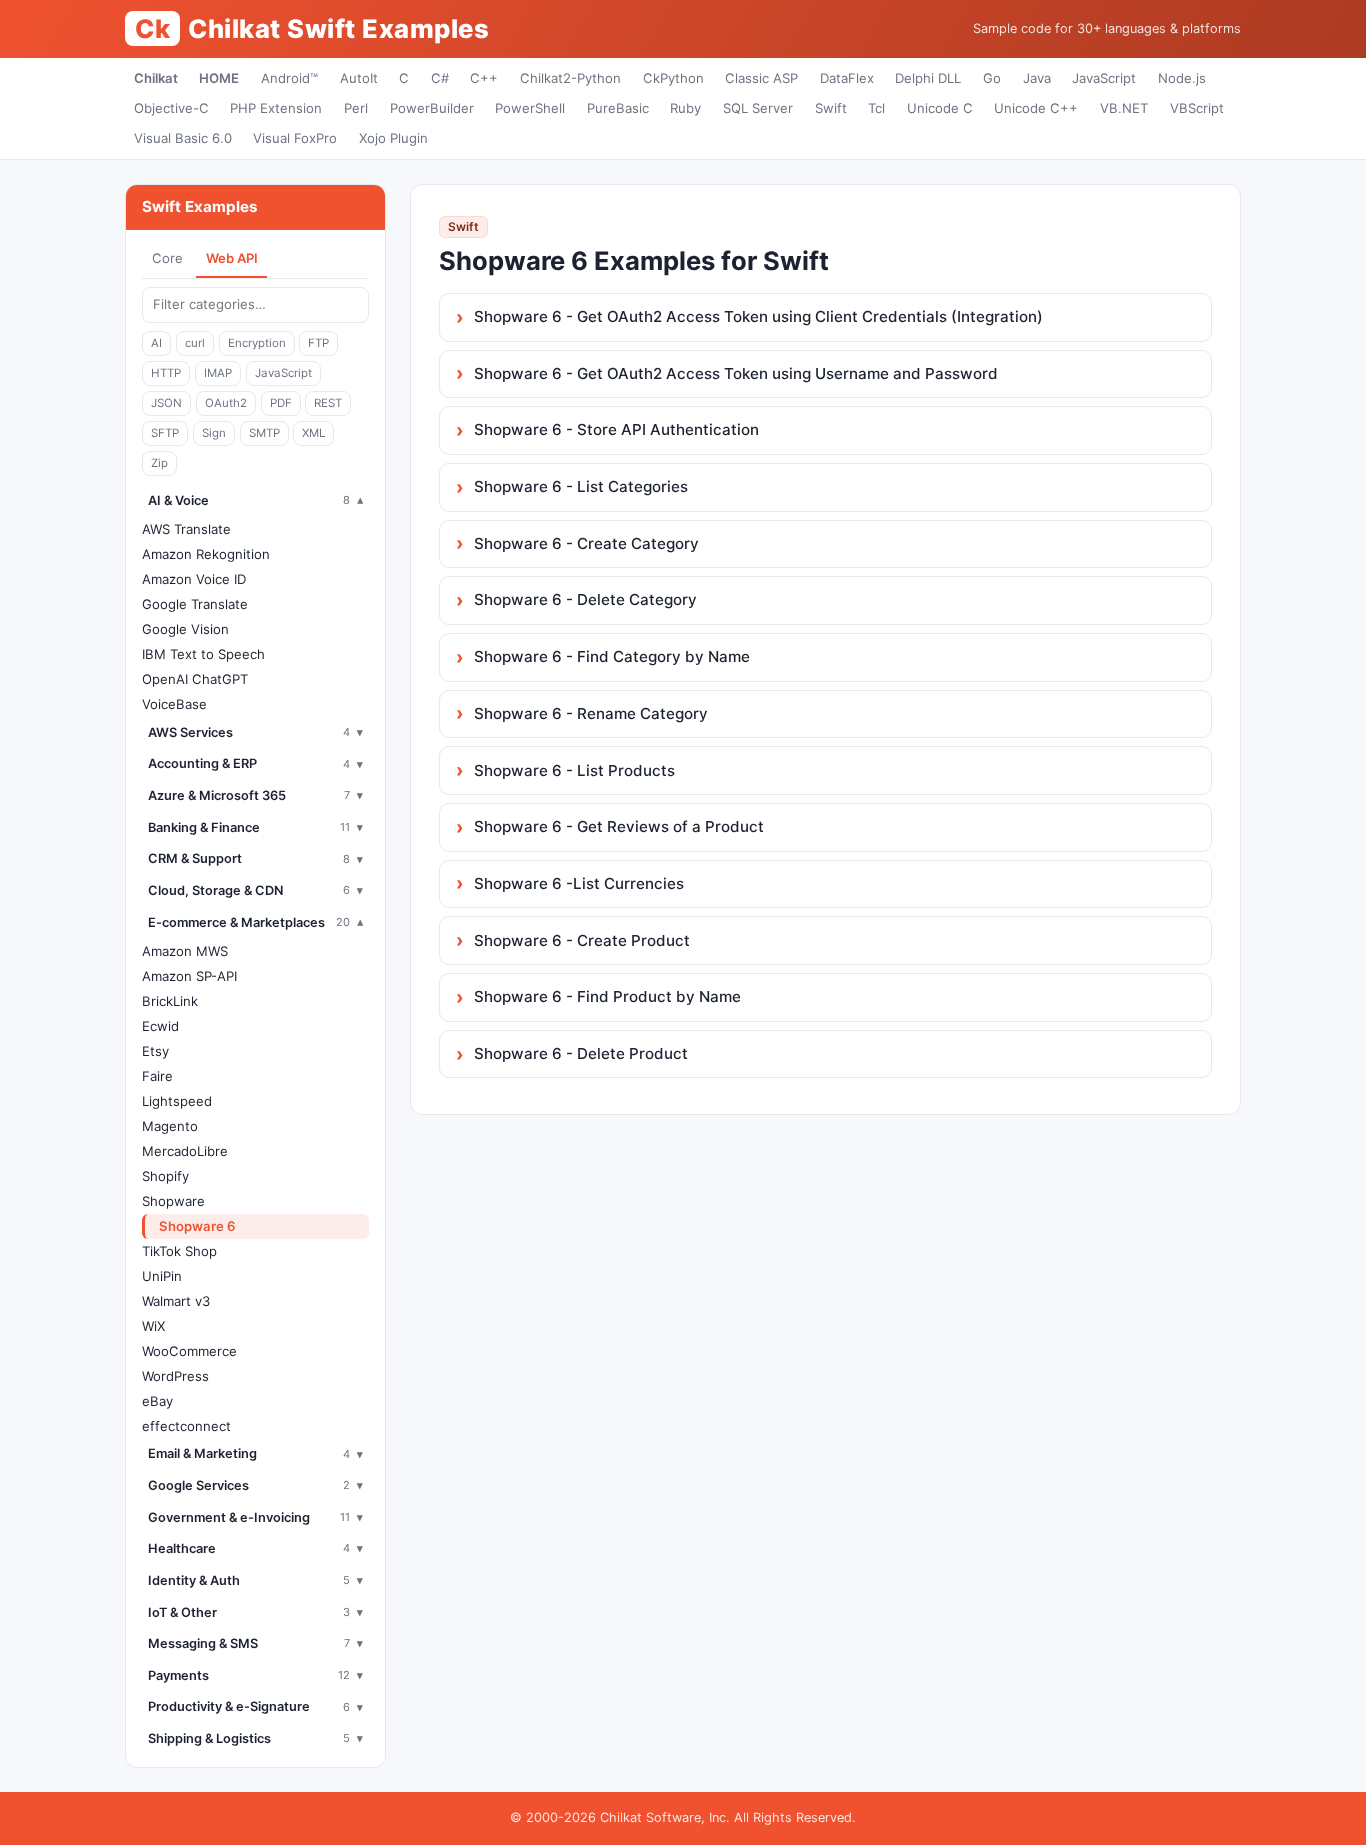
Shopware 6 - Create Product (582, 940)
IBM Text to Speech (203, 654)
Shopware (173, 1201)
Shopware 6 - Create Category (586, 543)
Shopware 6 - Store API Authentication (616, 429)
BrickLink (170, 1001)
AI (156, 343)
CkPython (673, 78)
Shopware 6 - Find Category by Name (612, 656)
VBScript (1197, 108)
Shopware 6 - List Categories (581, 486)
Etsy (155, 1051)
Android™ (289, 78)
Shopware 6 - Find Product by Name (607, 996)
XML (313, 433)
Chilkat (156, 78)
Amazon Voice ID (194, 579)
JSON (166, 403)
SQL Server (758, 108)
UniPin (162, 1276)
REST (328, 403)
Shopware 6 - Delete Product (581, 1053)
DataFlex (847, 78)
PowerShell (530, 108)
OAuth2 (226, 403)
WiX (153, 1326)
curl (195, 343)
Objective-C (171, 108)
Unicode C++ (1036, 108)
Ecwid (160, 1026)
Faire (157, 1076)
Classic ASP (761, 78)
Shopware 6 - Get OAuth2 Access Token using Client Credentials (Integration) (758, 316)
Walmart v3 (176, 1301)
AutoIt (359, 78)
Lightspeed (177, 1101)
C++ (484, 78)
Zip (159, 463)
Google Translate (195, 604)
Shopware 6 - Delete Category (585, 599)
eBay (157, 1401)
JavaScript (1104, 78)
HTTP (166, 373)
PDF (281, 403)
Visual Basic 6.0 (183, 138)
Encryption (257, 343)
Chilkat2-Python (570, 78)
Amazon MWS (185, 951)
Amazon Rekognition (206, 554)
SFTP (165, 433)
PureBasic (618, 108)
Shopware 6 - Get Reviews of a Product (619, 826)
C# (440, 78)
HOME (219, 78)
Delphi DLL (928, 78)
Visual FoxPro (295, 138)
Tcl (876, 108)
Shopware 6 (197, 1226)
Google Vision (185, 629)
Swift (831, 108)
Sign (214, 433)
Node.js (1182, 78)
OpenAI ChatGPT (195, 679)
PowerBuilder (432, 108)
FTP (318, 343)
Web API (232, 258)
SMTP (264, 433)
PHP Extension (276, 108)
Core (167, 258)
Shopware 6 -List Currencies (579, 883)
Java (1037, 78)
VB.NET (1124, 108)
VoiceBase (174, 704)
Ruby (685, 108)
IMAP (218, 373)
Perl (356, 108)
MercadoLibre (185, 1151)
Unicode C (940, 108)
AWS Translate (186, 529)
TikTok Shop (179, 1251)
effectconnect (186, 1426)
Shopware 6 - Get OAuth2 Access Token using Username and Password (736, 373)
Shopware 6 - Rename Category (591, 713)
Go (992, 78)
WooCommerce (189, 1351)
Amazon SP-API (189, 976)
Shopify (165, 1176)
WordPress (175, 1376)
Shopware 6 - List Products (574, 770)
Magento (170, 1126)
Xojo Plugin (393, 138)
